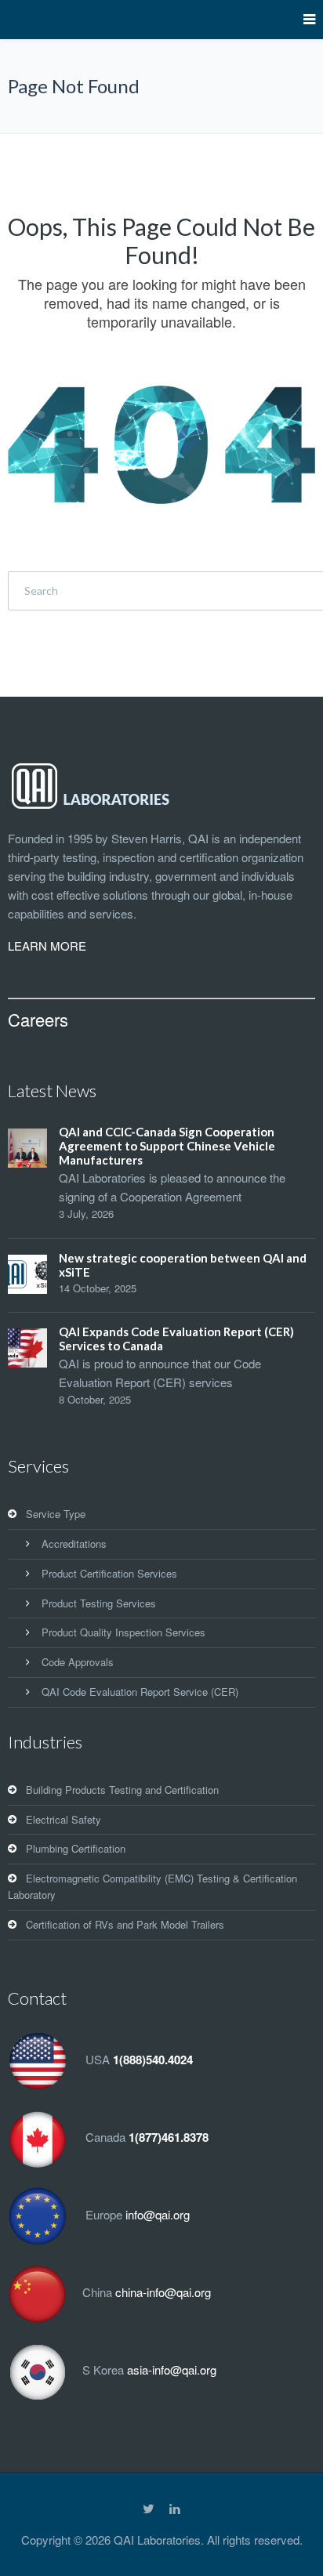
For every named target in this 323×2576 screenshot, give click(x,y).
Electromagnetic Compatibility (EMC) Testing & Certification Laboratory (152, 1886)
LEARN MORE (47, 946)
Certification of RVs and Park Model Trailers (125, 1924)
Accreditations (74, 1543)
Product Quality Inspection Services (123, 1632)
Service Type (56, 1514)
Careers (38, 1019)
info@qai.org (158, 2214)
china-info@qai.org (163, 2292)
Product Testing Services (99, 1603)
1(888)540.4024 (153, 2060)
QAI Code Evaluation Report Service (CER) (140, 1692)
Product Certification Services (109, 1573)
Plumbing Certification (76, 1848)
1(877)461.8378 (169, 2137)
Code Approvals (78, 1662)
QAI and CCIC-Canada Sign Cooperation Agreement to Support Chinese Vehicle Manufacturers (167, 1146)
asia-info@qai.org (172, 2369)
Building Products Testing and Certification (122, 1790)
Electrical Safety (64, 1819)
